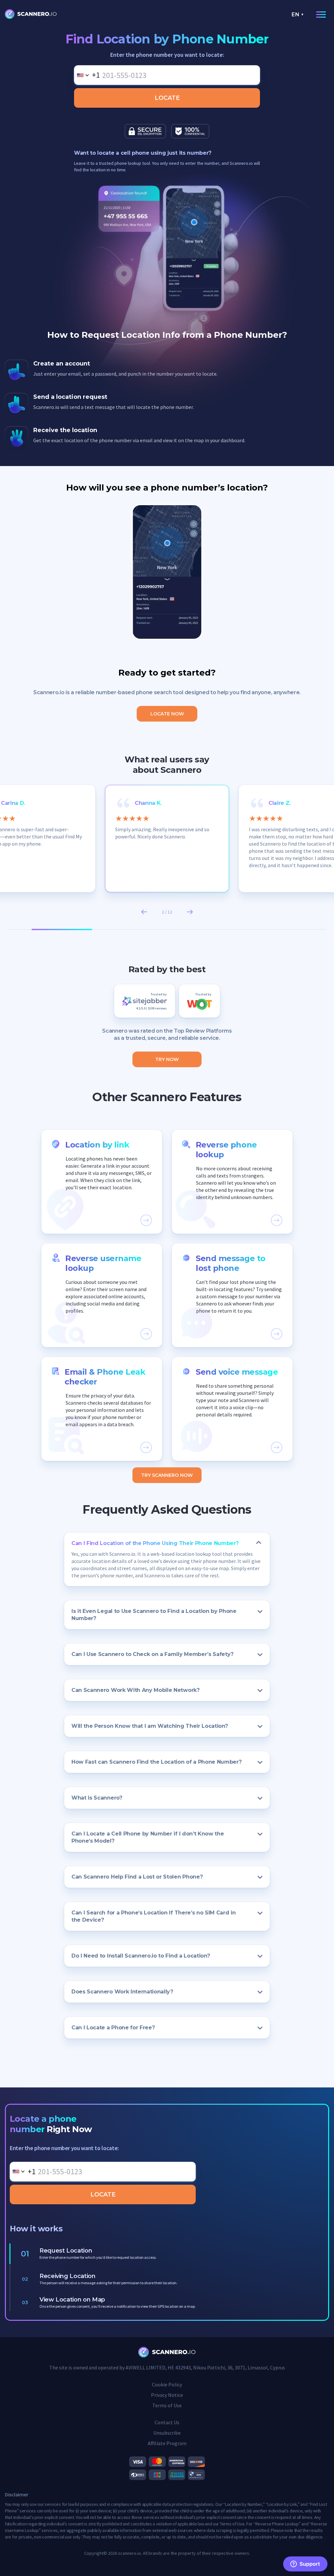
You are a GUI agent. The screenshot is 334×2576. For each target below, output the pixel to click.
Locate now (167, 714)
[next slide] (190, 912)
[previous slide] (144, 912)
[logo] (31, 15)
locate (167, 98)
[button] (102, 1182)
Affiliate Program (167, 2443)
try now (167, 1059)
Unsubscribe (167, 2433)
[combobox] (87, 75)
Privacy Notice (167, 2395)
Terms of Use (167, 2405)
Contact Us (167, 2422)
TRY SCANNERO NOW (167, 1475)
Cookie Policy (167, 2384)
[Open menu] (320, 15)
